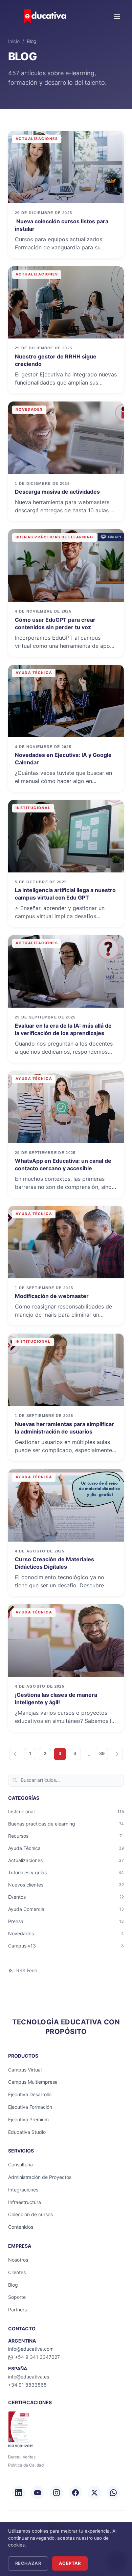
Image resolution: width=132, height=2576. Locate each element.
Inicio (14, 41)
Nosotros (18, 2260)
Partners (17, 2310)
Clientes (17, 2272)
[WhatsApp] (113, 2493)
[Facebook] (75, 2493)
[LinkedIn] (19, 2493)
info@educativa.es (29, 2377)
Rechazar (28, 2563)
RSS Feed (27, 1970)
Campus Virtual (25, 2070)
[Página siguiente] (117, 1754)
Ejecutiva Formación (30, 2107)
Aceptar (70, 2563)
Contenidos (21, 2227)
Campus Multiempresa (33, 2082)
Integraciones (23, 2190)
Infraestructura (25, 2202)
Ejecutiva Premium (28, 2119)
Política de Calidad (26, 2465)
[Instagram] (57, 2493)
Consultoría (20, 2165)
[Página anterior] (15, 1754)
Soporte (17, 2297)
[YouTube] (38, 2493)
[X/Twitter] (94, 2493)
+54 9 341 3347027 (37, 2357)
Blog (13, 2285)
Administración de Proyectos (40, 2177)
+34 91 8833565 (27, 2385)
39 (102, 1754)
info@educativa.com (31, 2349)
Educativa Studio (27, 2132)
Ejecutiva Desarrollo (30, 2094)
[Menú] (117, 16)
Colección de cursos (30, 2214)
